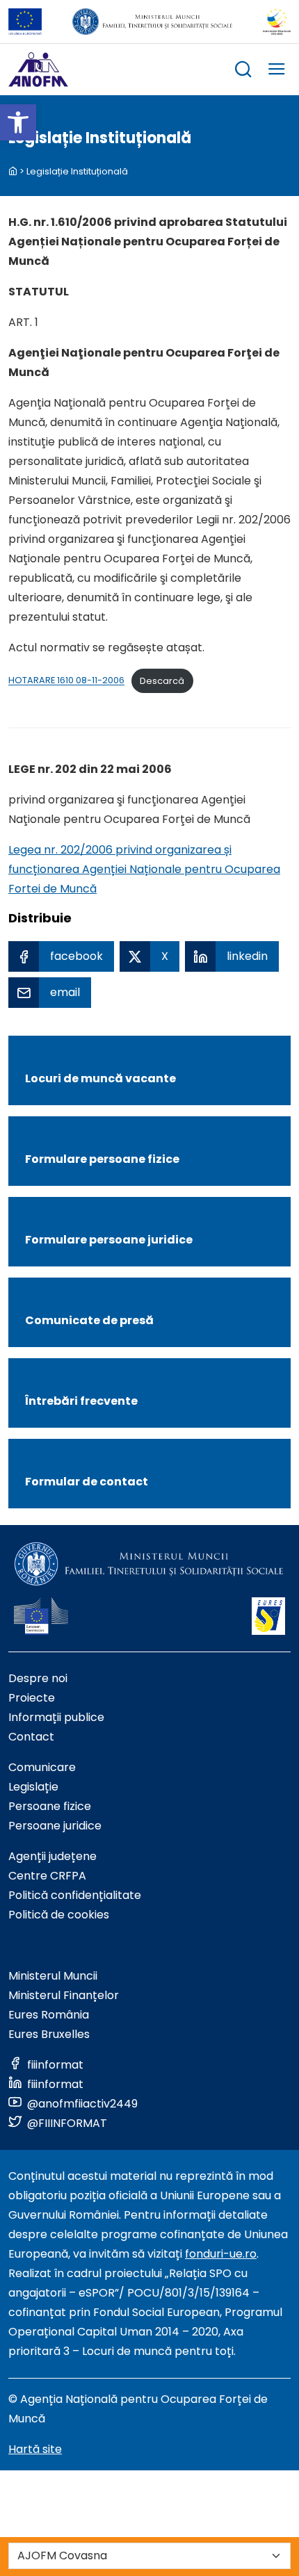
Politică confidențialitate (75, 1895)
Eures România (49, 2015)
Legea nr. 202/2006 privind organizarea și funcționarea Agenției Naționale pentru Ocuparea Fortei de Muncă (144, 869)
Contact (31, 1737)
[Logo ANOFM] (38, 70)
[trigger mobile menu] (277, 71)
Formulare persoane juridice (109, 1240)
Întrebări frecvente (81, 1401)
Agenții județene (52, 1856)
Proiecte (32, 1698)
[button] (18, 122)
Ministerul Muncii (53, 1976)
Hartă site (35, 2449)
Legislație (33, 1787)
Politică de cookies (59, 1915)
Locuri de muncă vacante (100, 1078)
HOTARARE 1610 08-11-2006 (66, 681)
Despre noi (38, 1678)
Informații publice (56, 1717)
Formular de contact (87, 1482)
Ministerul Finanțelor (64, 1995)
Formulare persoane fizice (102, 1159)
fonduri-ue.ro (221, 2254)
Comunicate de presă (89, 1320)
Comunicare (42, 1767)
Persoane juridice (55, 1826)
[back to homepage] (13, 171)
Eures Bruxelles (49, 2034)
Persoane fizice (50, 1806)
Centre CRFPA (47, 1876)
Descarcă (162, 681)
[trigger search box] (243, 71)
